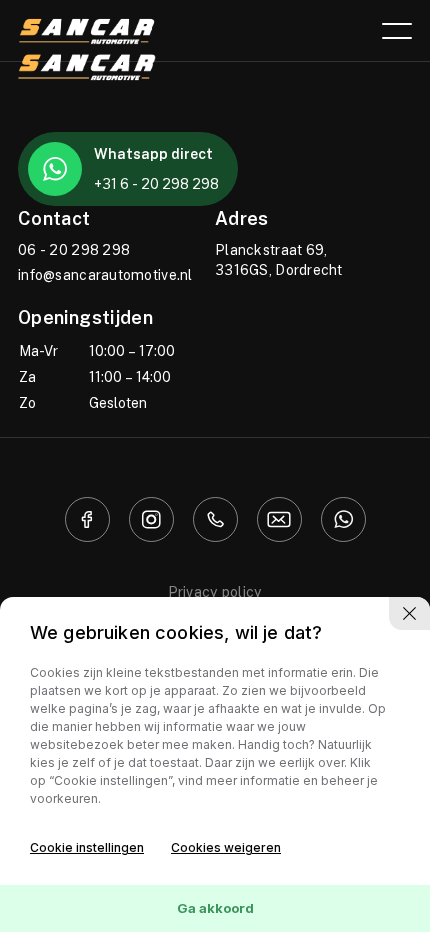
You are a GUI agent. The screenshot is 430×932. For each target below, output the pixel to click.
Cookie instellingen (87, 847)
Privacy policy (215, 591)
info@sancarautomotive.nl (105, 274)
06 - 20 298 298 (74, 249)
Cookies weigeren (226, 847)
